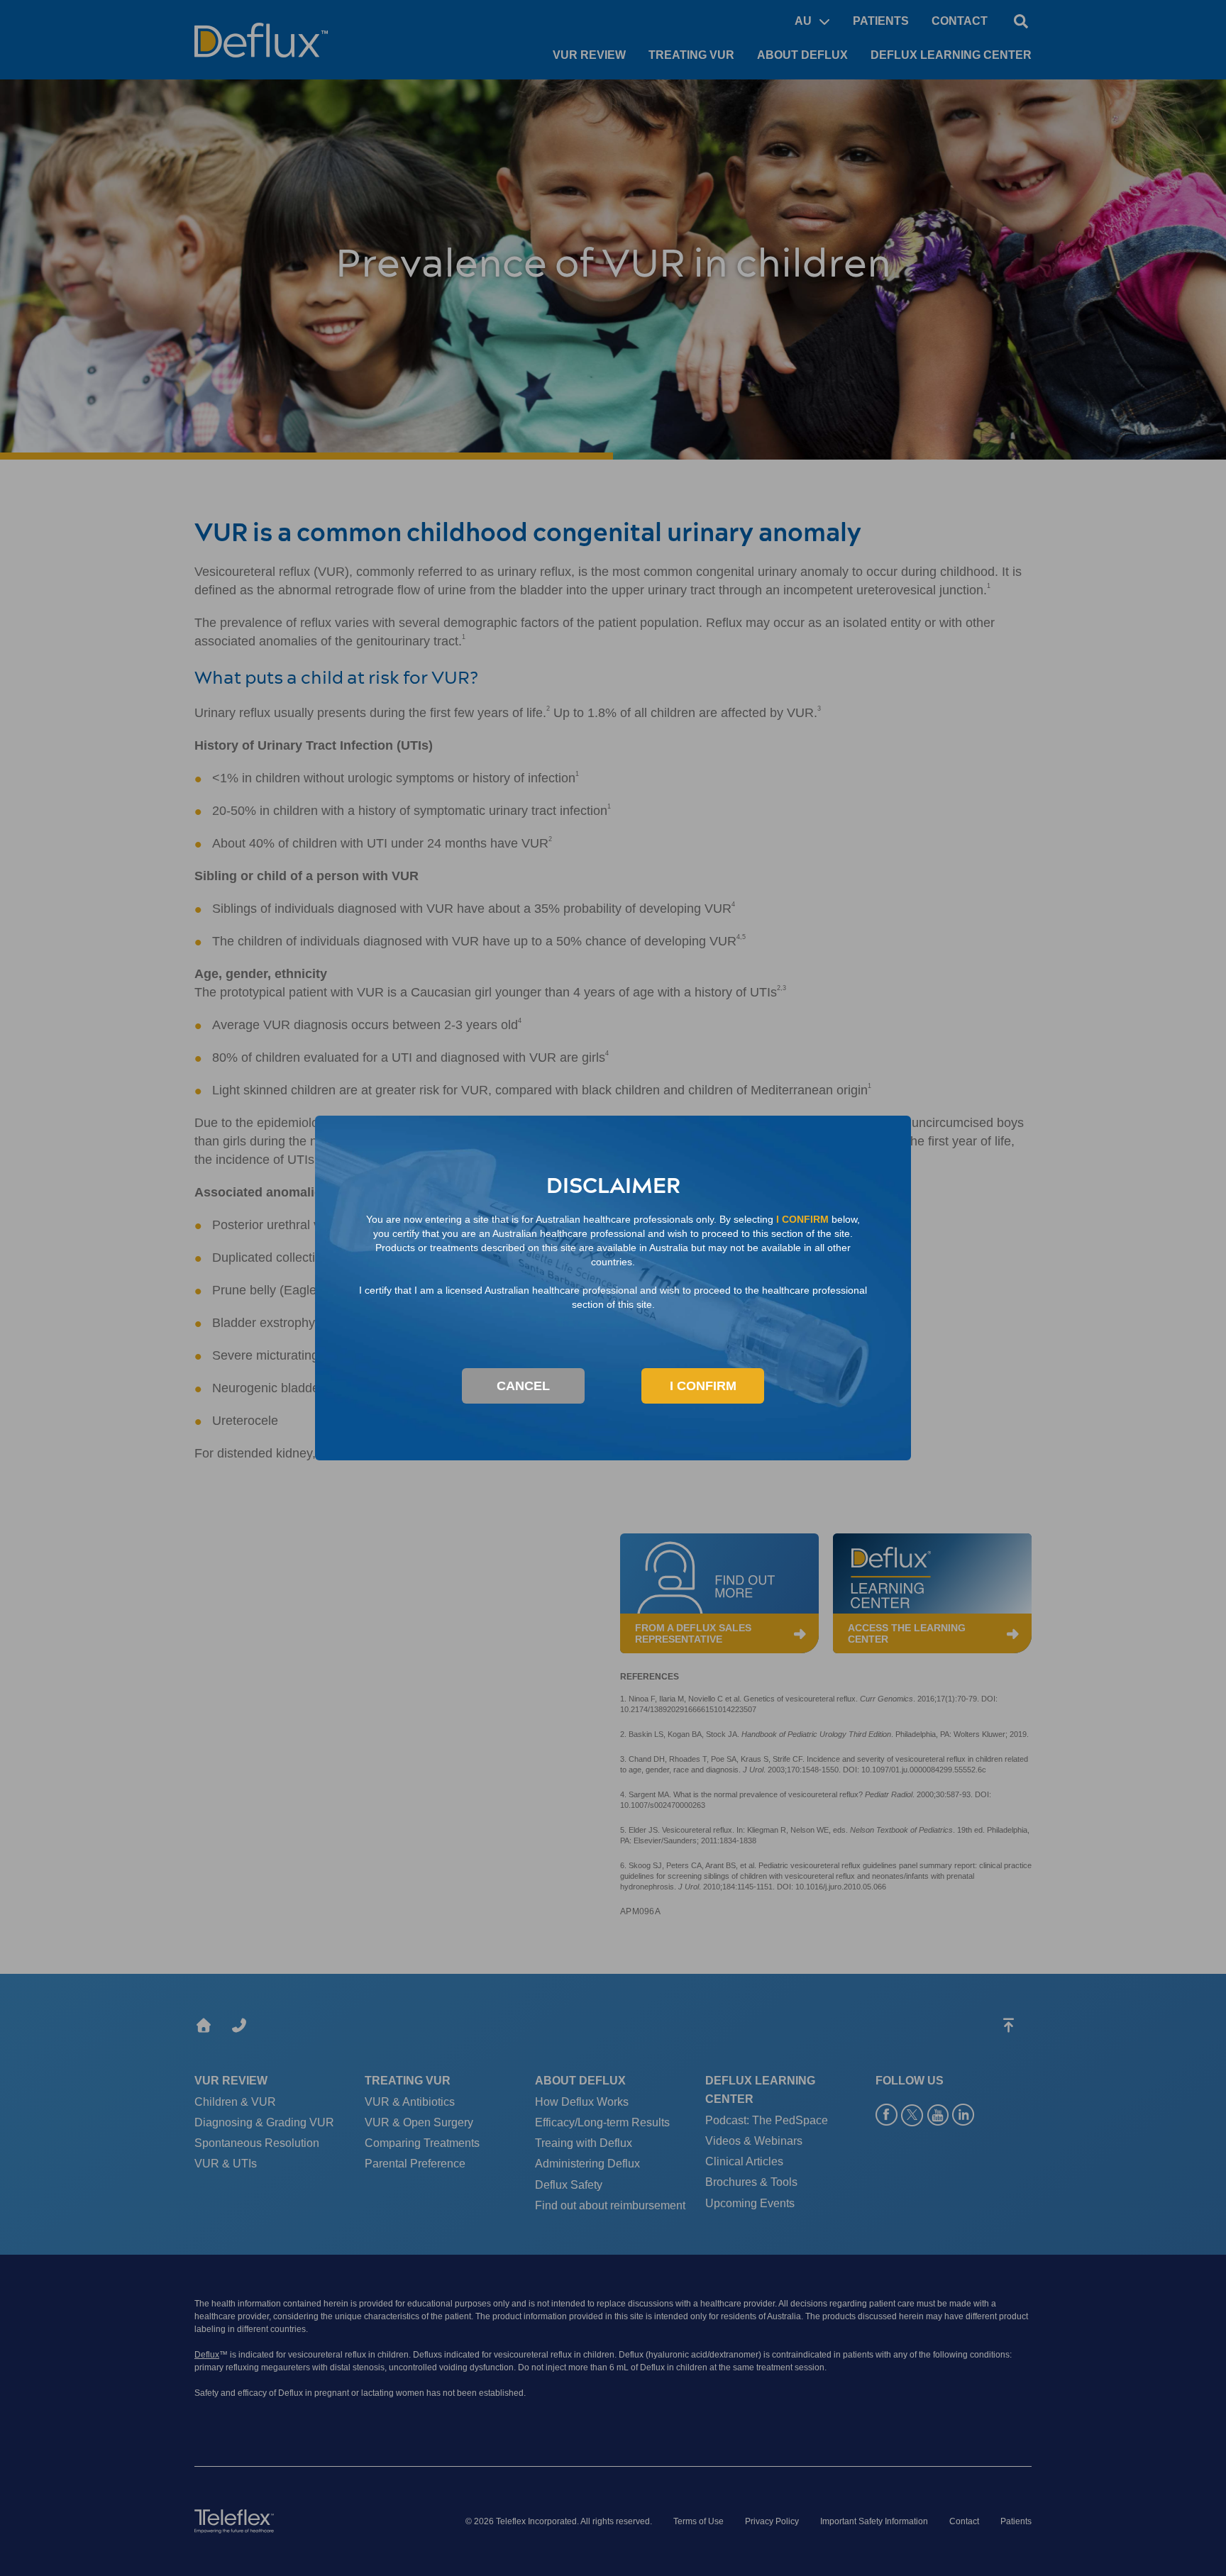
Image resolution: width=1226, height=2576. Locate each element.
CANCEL (523, 1386)
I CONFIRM (703, 1386)
